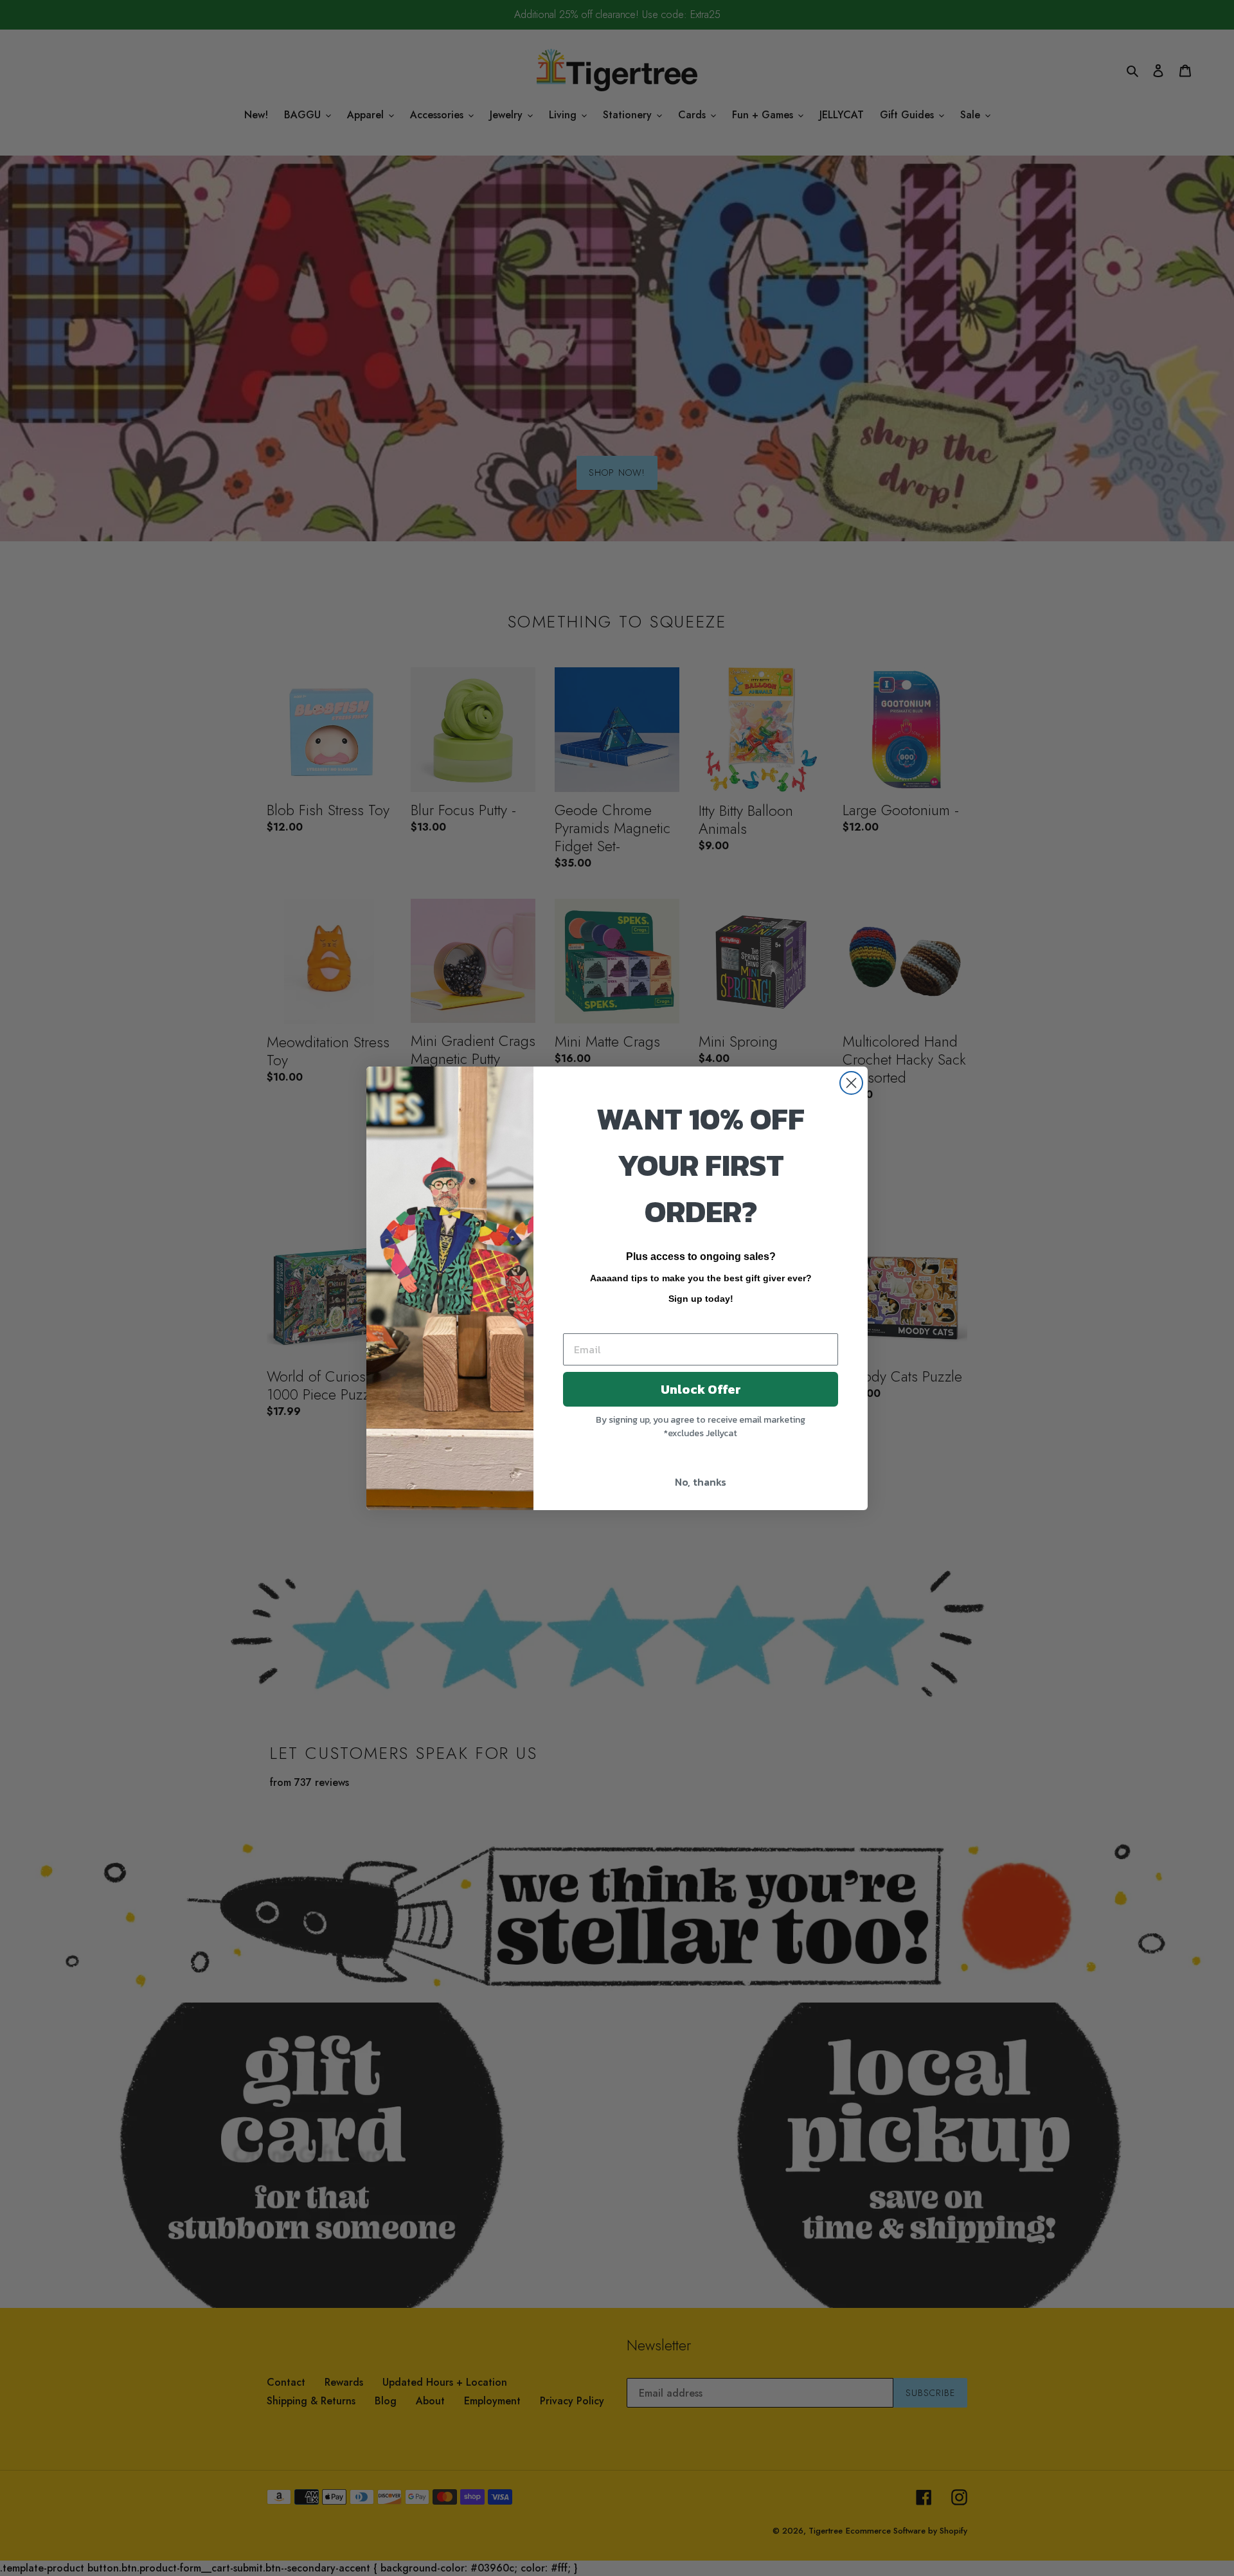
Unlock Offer (701, 1389)
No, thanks (701, 1482)
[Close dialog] (851, 1083)
